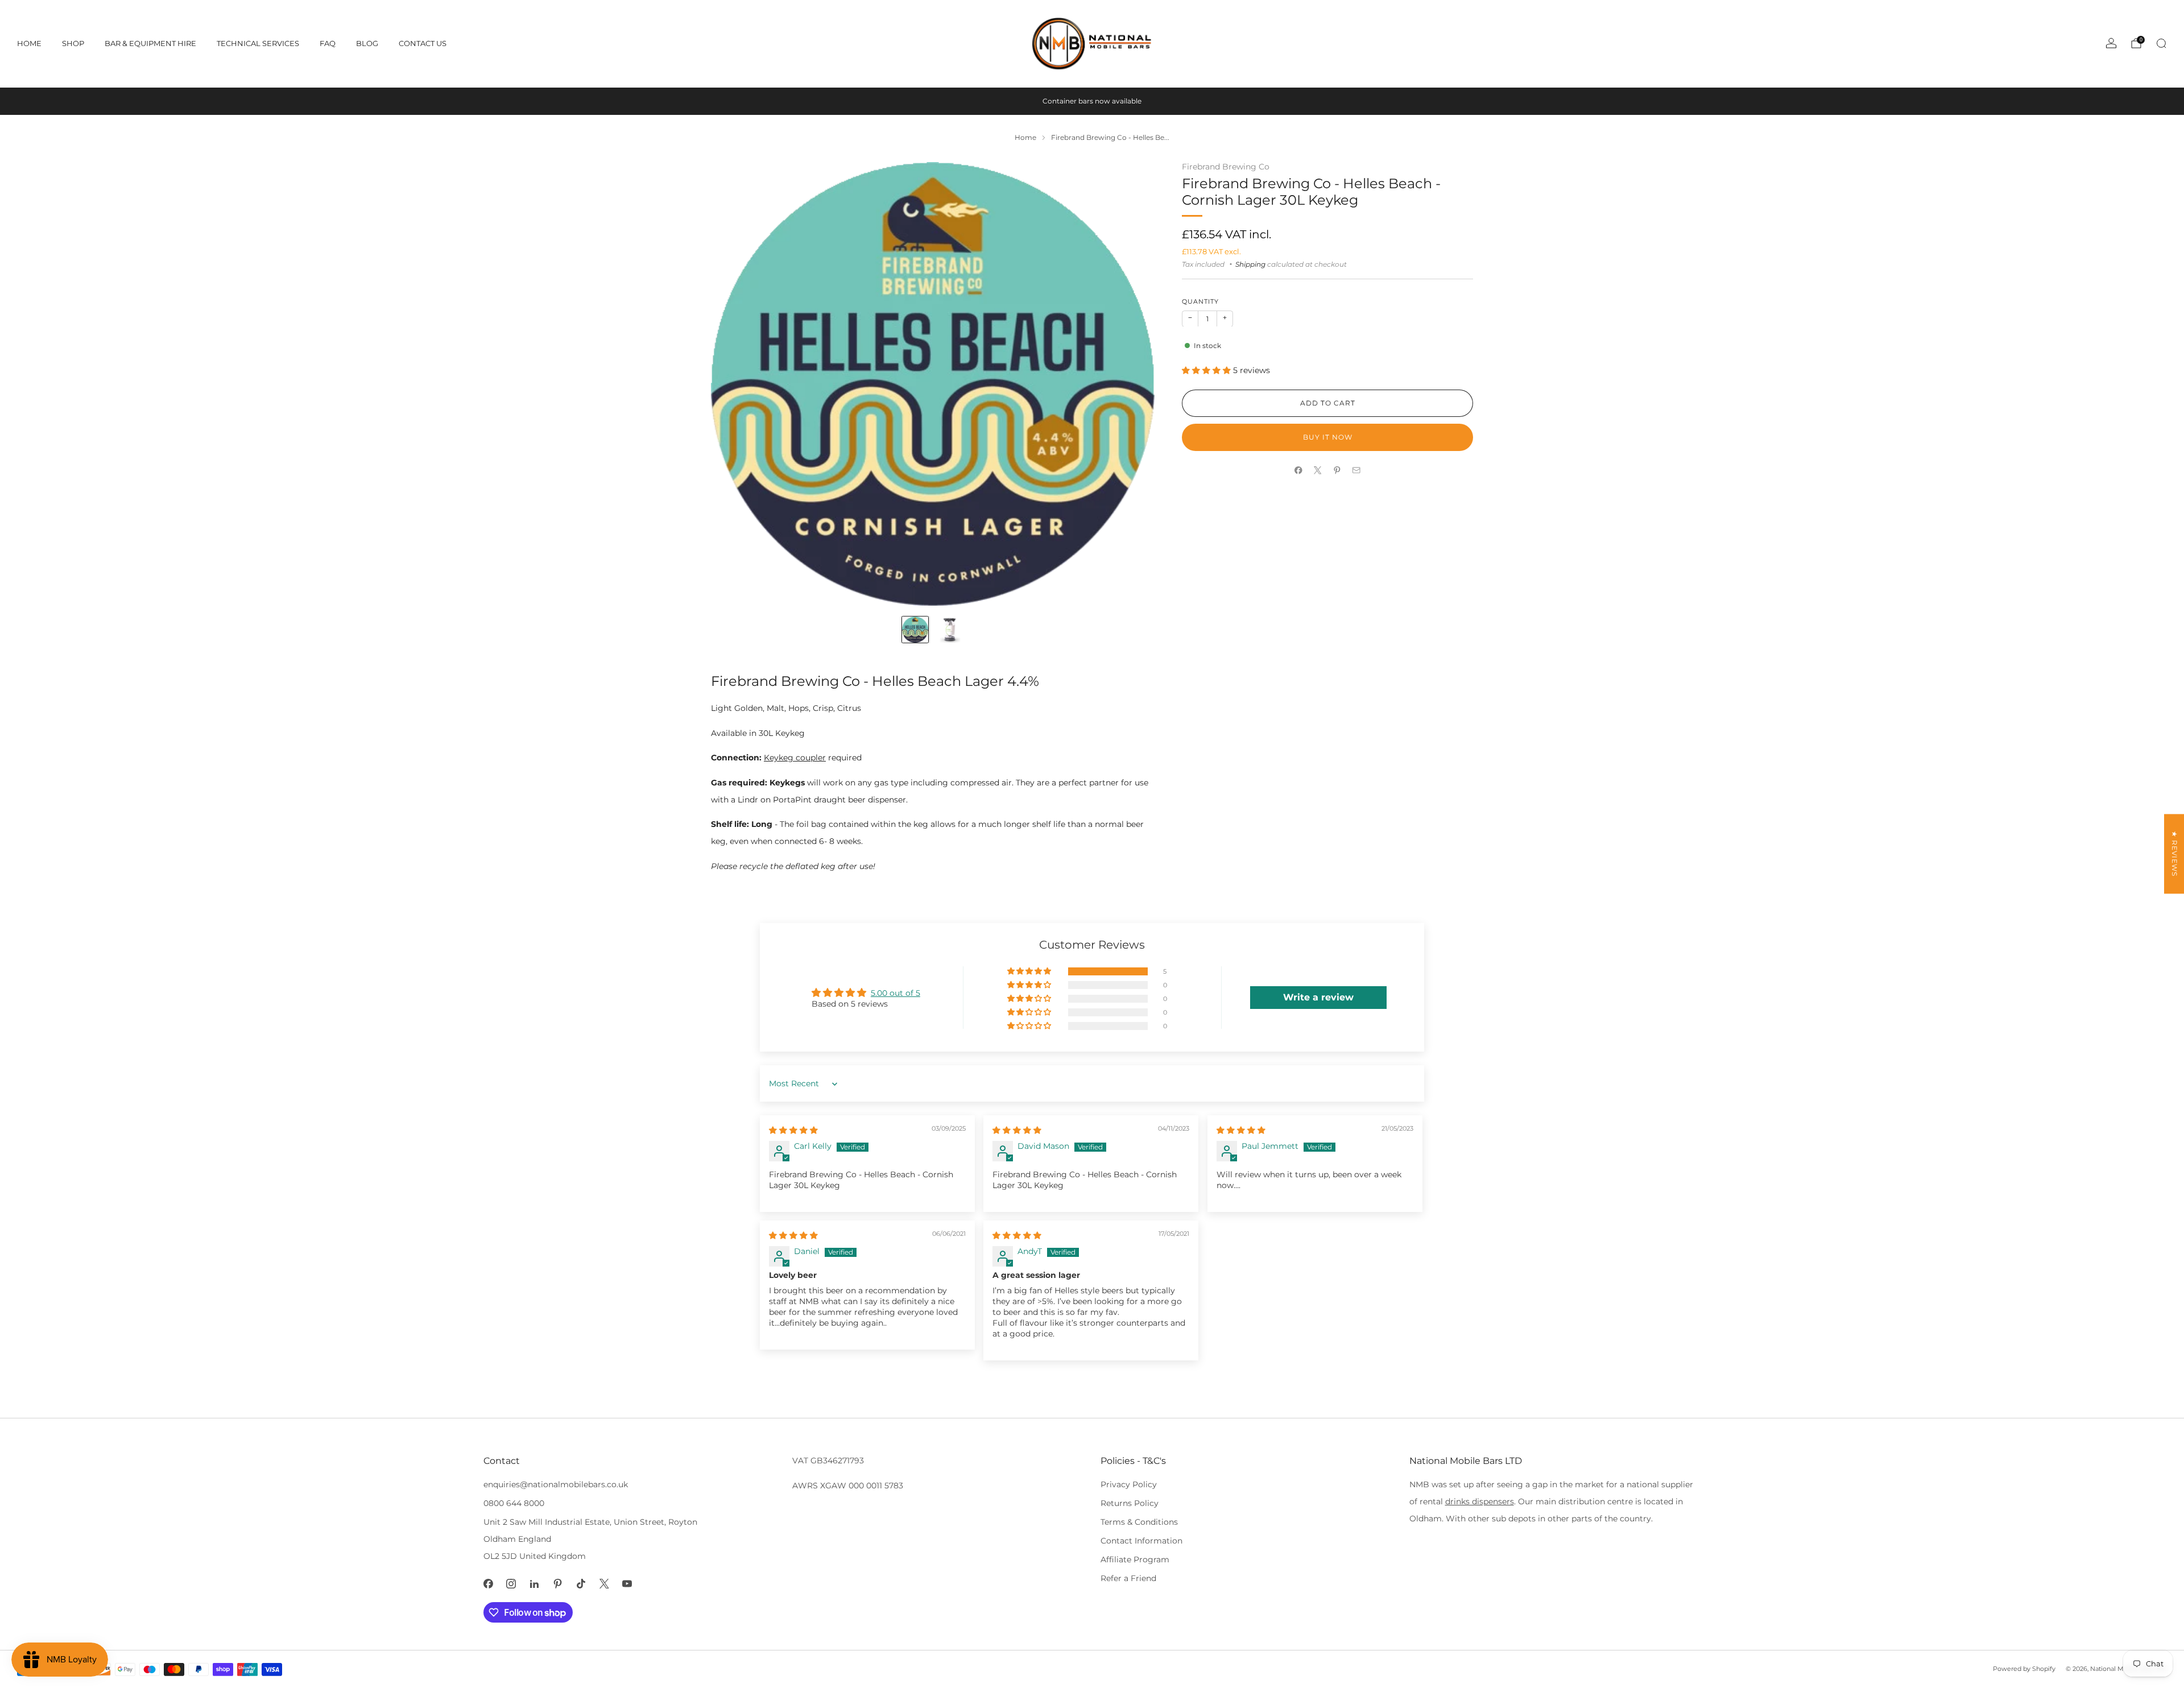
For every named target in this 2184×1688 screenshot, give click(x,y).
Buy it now (1328, 437)
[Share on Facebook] (1298, 470)
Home (29, 43)
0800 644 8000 (514, 1503)
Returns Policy (1130, 1503)
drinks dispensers (1480, 1501)
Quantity (1200, 302)
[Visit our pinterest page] (558, 1584)
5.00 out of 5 (895, 993)
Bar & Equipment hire (150, 43)
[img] (793, 1130)
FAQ (328, 43)
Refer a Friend (1128, 1578)
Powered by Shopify (2024, 1669)
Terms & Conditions (1139, 1522)
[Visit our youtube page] (628, 1584)
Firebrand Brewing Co (1226, 167)
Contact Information (1141, 1541)
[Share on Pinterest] (1337, 470)
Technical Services (258, 43)
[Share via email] (1356, 470)
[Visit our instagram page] (512, 1584)
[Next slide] (1132, 384)
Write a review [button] (1318, 997)
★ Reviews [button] (2175, 854)
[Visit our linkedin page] (534, 1584)
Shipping (1250, 264)
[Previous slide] (733, 384)
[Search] (2161, 43)
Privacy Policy (1129, 1484)
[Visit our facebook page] (488, 1584)
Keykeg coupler (795, 758)
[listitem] (1092, 101)
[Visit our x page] (604, 1584)
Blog (367, 43)
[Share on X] (1318, 470)
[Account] (2111, 43)
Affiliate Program (1135, 1559)
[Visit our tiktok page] (581, 1584)
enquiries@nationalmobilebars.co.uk (556, 1484)
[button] (1207, 370)
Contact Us (423, 43)
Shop (73, 43)
